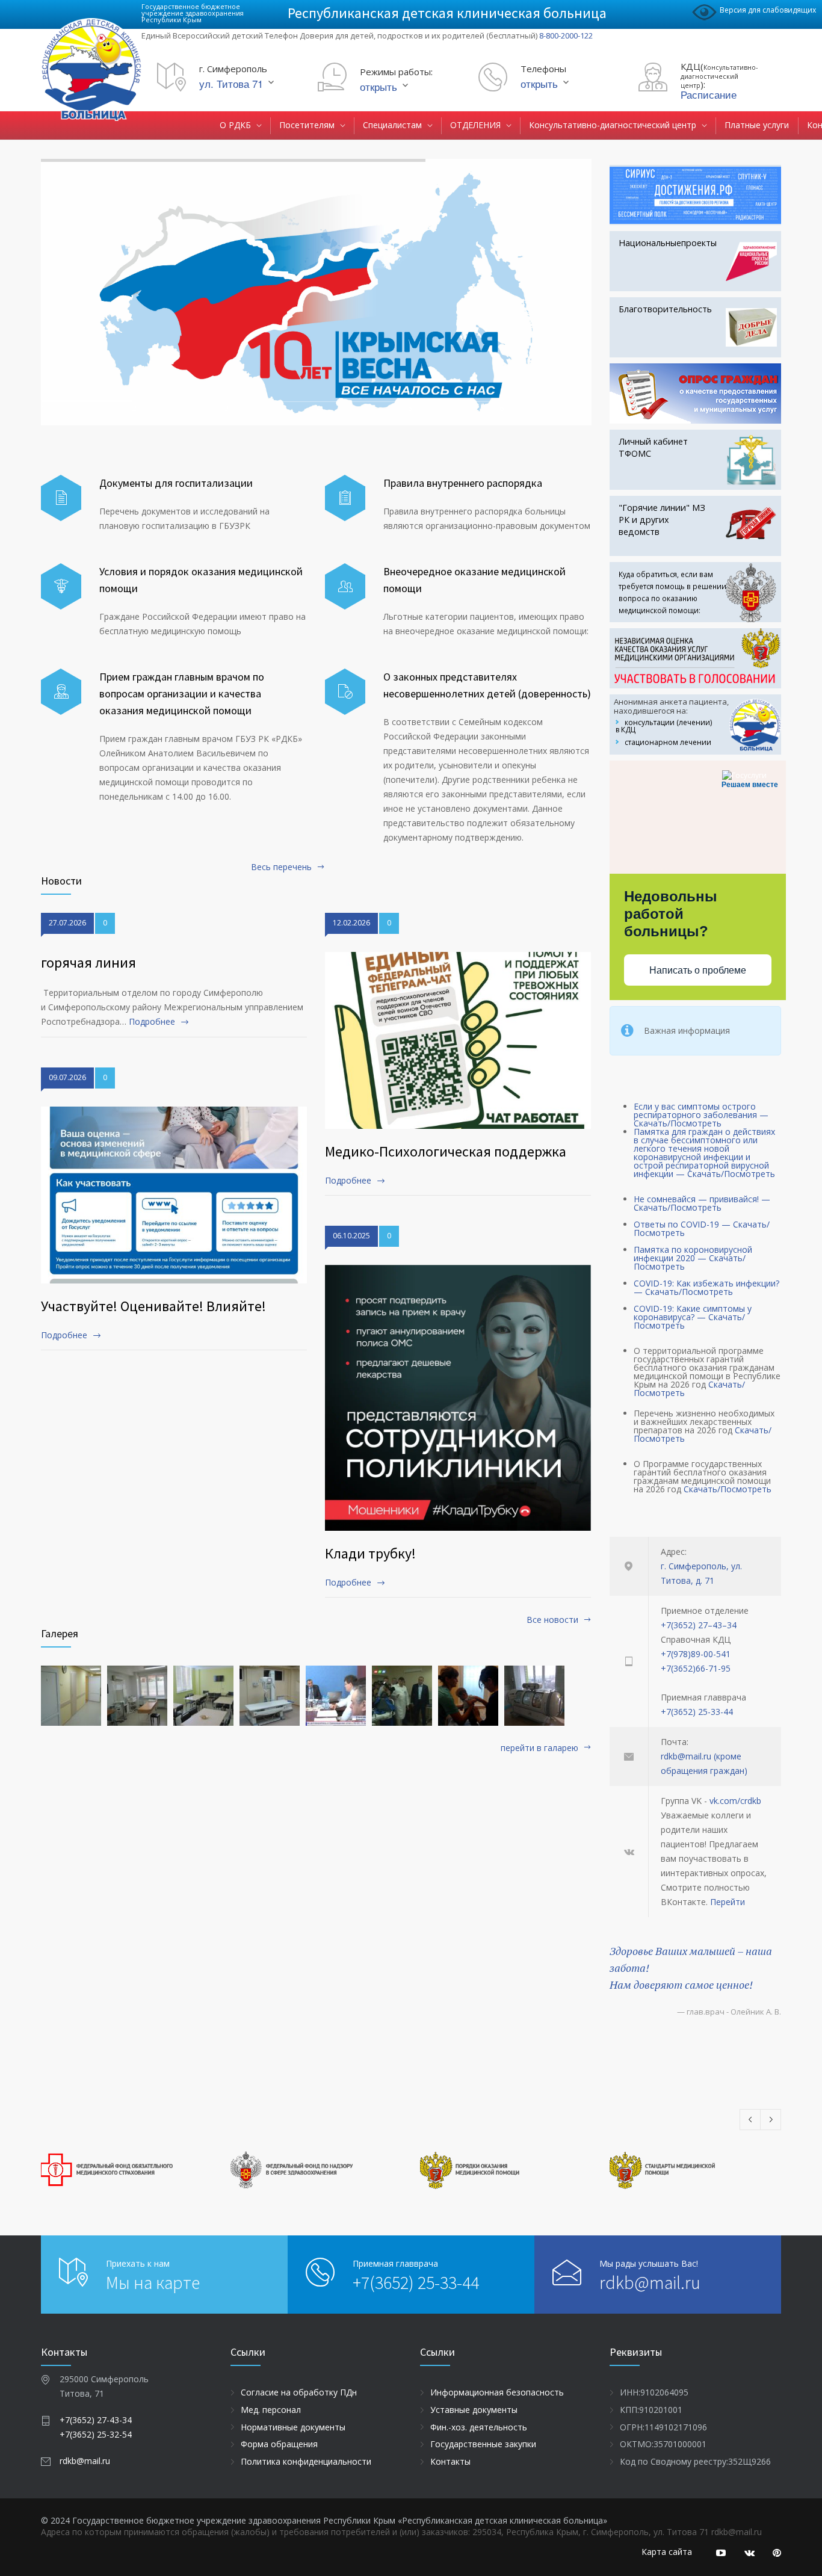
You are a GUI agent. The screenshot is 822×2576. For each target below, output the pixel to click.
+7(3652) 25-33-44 (697, 1712)
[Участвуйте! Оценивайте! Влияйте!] (174, 1195)
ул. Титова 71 (231, 83)
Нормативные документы (293, 2427)
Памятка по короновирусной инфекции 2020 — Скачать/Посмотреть (693, 1258)
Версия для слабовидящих (768, 10)
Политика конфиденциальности (306, 2461)
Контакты (450, 2461)
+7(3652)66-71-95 (696, 1668)
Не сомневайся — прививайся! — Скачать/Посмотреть (702, 1203)
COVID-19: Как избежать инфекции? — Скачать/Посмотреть (706, 1287)
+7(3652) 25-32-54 (96, 2434)
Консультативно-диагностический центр (613, 125)
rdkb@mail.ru (650, 2282)
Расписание (709, 94)
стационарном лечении (668, 742)
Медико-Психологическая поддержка (446, 1151)
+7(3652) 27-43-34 (96, 2420)
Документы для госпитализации (176, 483)
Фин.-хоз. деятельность (479, 2427)
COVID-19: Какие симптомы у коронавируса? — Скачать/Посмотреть (693, 1317)
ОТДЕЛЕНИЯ (475, 125)
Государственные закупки (483, 2444)
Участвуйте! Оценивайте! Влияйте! (153, 1306)
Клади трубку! (370, 1553)
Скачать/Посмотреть (728, 1489)
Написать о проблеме (698, 970)
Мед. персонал (271, 2410)
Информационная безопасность (497, 2392)
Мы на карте (153, 2282)
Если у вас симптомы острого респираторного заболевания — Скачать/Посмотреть (701, 1115)
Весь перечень (281, 868)
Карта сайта (667, 2552)
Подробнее (152, 1021)
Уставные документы (474, 2410)
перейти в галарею (539, 1749)
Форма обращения (279, 2444)
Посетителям (307, 125)
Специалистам (392, 125)
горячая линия (88, 962)
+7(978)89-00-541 (696, 1654)
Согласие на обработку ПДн (299, 2392)
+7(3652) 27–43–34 (699, 1625)
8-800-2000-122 (566, 36)
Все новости (552, 1620)
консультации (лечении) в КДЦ (664, 726)
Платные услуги (757, 125)
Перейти (728, 1902)
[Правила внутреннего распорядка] (345, 498)
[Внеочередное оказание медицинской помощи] (345, 586)
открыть (379, 86)
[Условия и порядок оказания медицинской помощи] (61, 586)
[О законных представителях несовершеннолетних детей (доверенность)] (345, 692)
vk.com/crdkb (735, 1801)
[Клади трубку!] (458, 1398)
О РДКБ (235, 125)
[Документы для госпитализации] (61, 498)
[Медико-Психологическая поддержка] (458, 1041)
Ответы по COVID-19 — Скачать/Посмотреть (702, 1228)
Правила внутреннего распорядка (463, 483)
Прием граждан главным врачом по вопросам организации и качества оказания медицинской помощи (182, 693)
